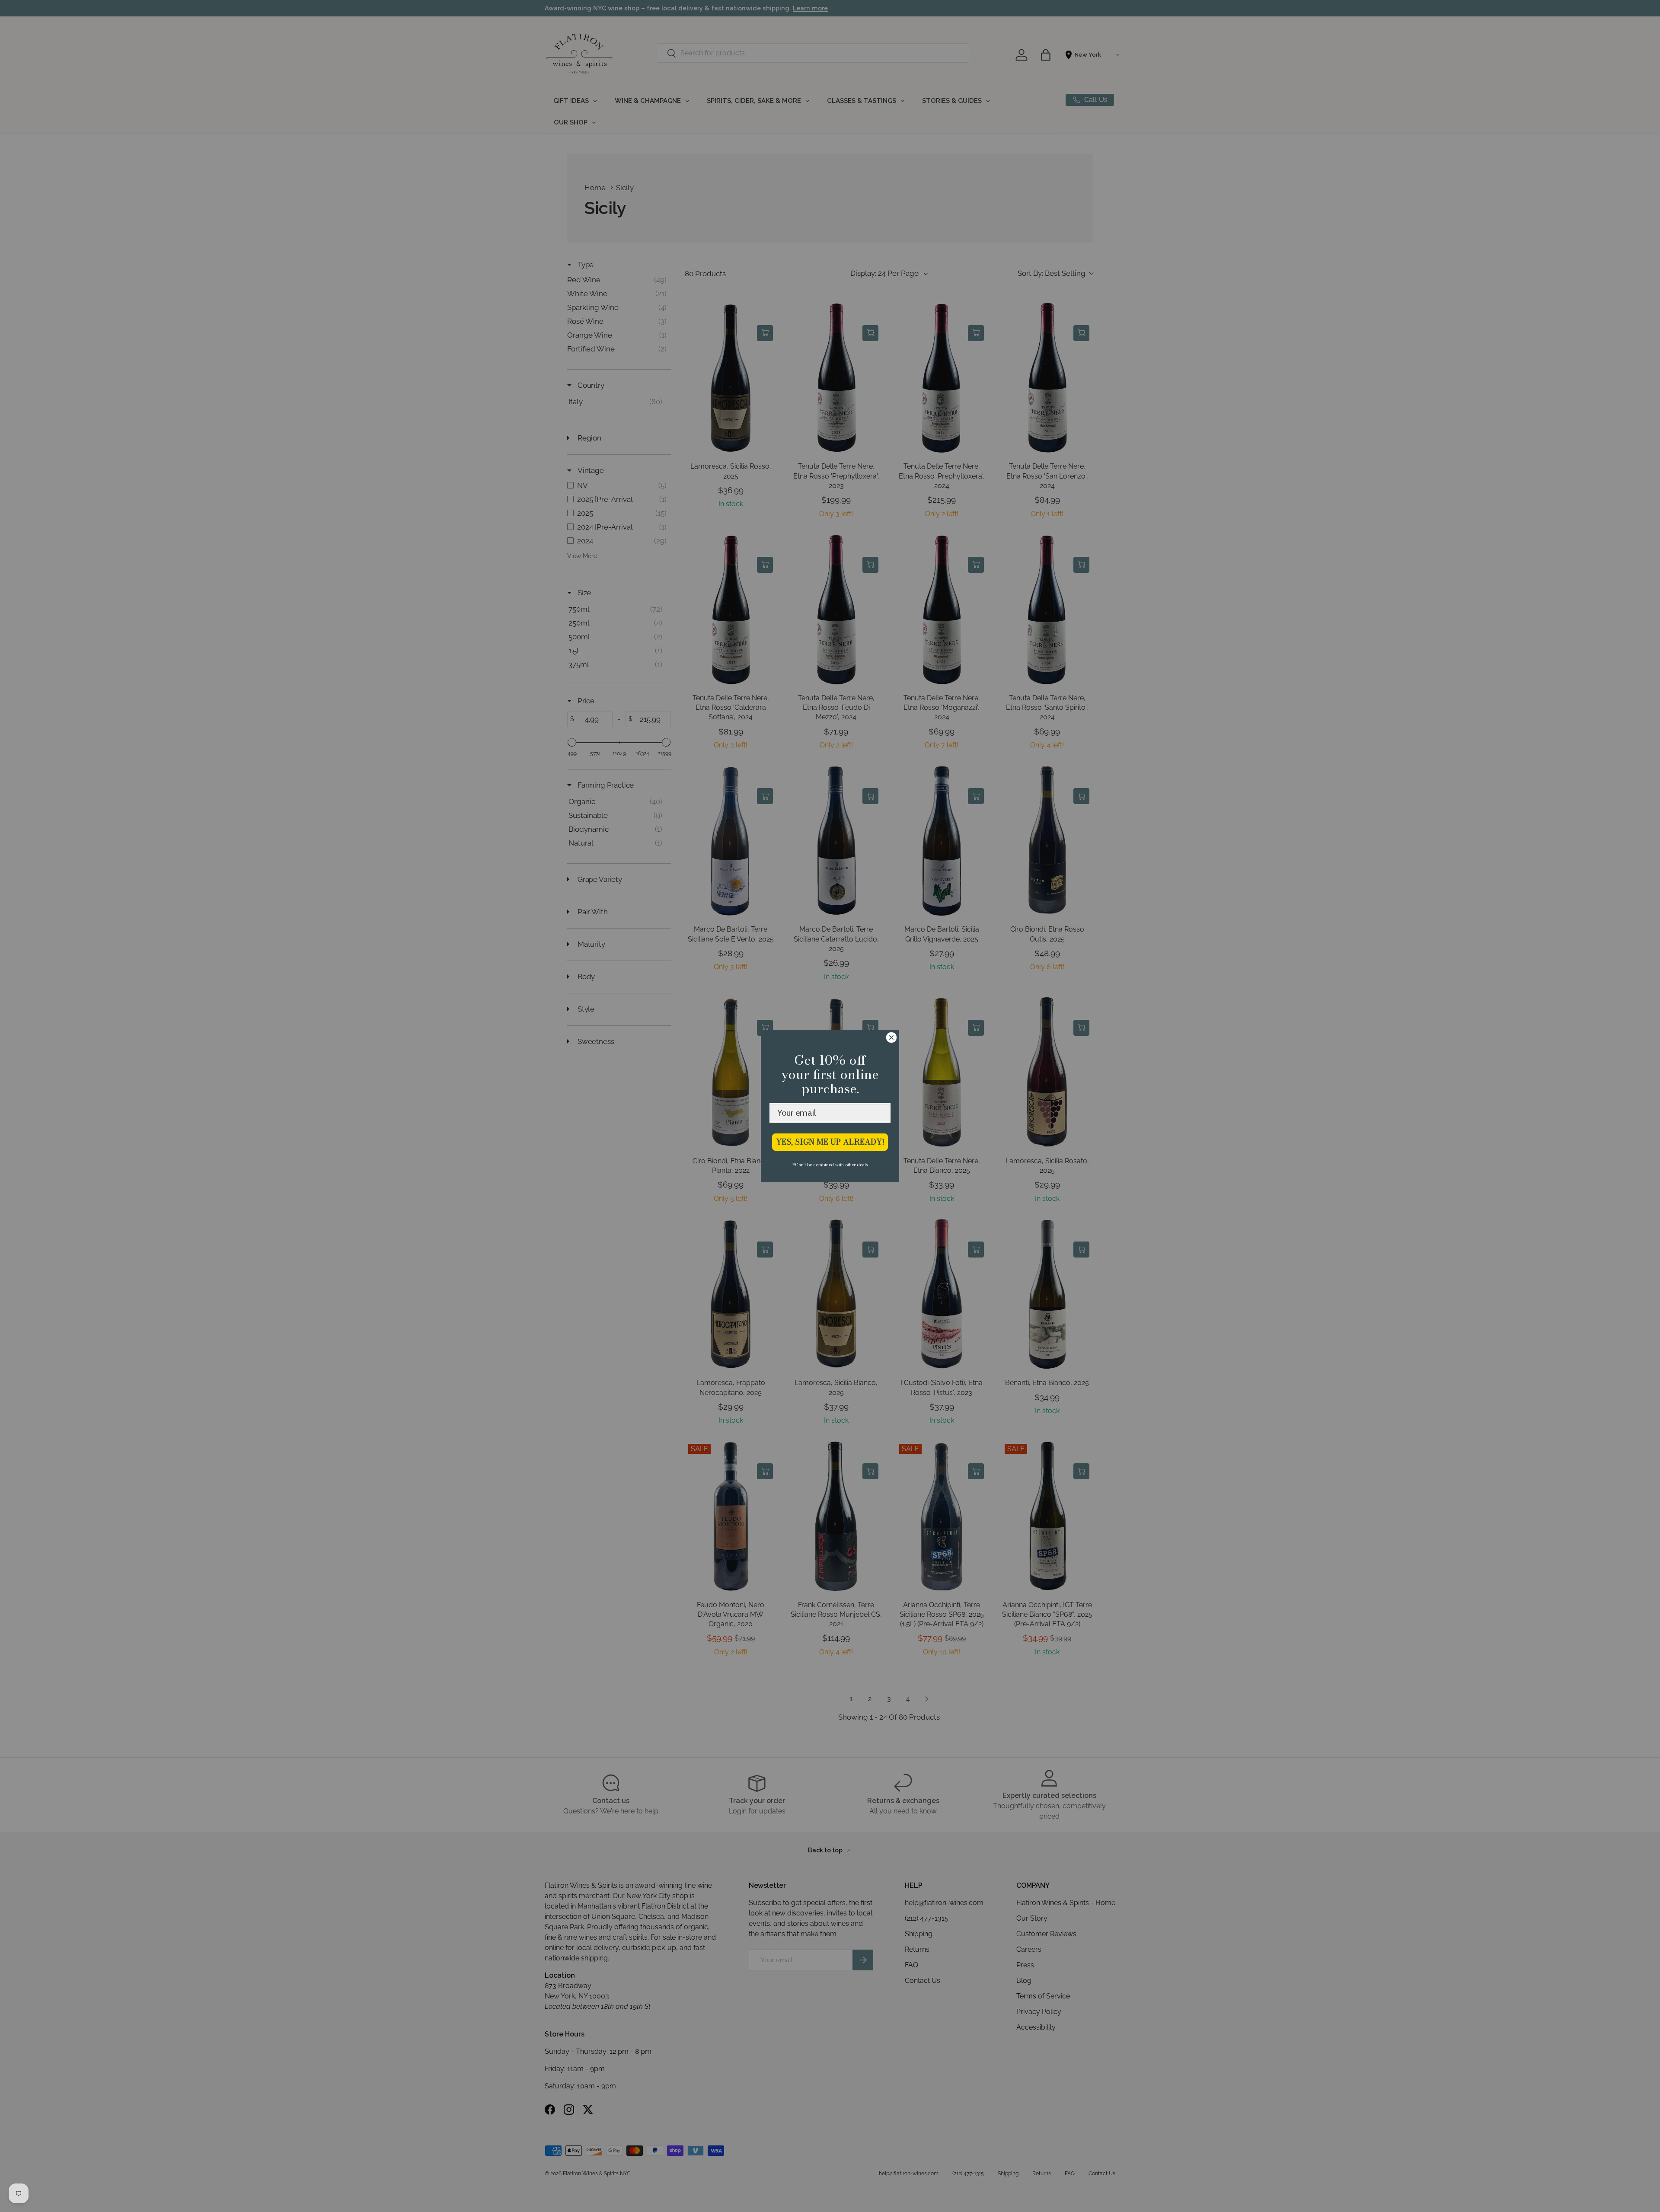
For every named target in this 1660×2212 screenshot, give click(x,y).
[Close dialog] (891, 1037)
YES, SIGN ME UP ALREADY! (830, 1142)
